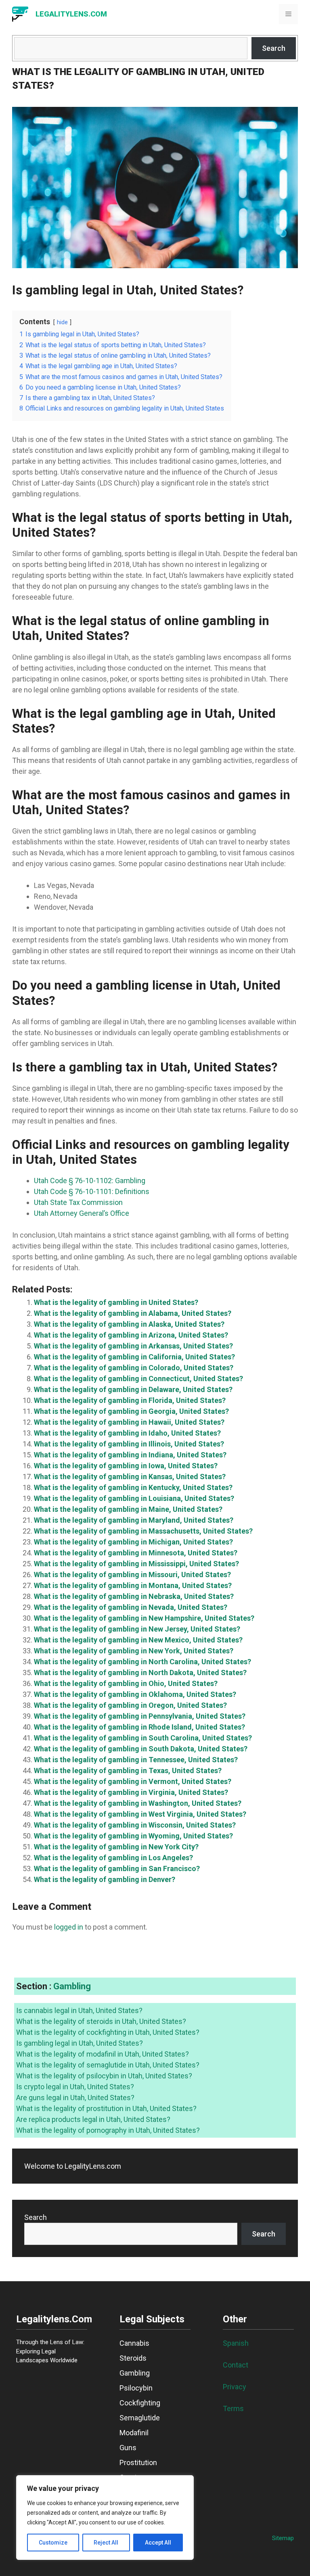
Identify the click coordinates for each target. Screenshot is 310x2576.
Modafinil (134, 2433)
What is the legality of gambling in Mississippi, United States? (136, 1564)
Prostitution (138, 2462)
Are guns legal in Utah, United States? (75, 2098)
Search (274, 48)
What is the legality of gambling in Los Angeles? (113, 1858)
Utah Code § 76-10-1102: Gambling (90, 1181)
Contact (236, 2365)
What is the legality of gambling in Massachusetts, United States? (143, 1531)
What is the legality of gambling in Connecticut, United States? (138, 1379)
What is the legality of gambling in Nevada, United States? (131, 1607)
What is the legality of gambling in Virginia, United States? (131, 1792)
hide (62, 322)
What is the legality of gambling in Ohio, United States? (126, 1683)
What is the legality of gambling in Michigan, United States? (133, 1542)
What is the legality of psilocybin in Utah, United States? (104, 2076)
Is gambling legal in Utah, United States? (80, 2043)
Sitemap (283, 2538)
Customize (53, 2543)
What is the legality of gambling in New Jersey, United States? (137, 1629)
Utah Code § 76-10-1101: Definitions (92, 1191)
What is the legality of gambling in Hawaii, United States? (129, 1422)
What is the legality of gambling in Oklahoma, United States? (135, 1694)
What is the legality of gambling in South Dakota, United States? (141, 1749)
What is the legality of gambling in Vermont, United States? (133, 1781)
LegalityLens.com (71, 14)
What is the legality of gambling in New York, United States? (134, 1651)
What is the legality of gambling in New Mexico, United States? (138, 1640)
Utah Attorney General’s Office (82, 1213)
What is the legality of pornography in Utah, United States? (108, 2130)
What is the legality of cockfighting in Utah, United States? (108, 2032)
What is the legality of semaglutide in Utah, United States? (108, 2065)
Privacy (235, 2387)
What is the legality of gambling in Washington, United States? (138, 1803)
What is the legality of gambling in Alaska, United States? (129, 1324)
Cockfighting (140, 2403)
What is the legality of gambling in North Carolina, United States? (142, 1662)
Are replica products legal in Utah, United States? (93, 2119)
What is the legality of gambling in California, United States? (134, 1357)
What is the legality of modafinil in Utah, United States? (103, 2054)
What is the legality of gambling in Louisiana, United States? (134, 1498)
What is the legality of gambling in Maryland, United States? (134, 1520)
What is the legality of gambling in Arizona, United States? (131, 1335)
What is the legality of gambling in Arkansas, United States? (133, 1346)
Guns (128, 2448)
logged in (69, 1927)
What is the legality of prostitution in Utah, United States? (106, 2108)
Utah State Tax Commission (78, 1202)
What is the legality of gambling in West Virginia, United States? (140, 1814)
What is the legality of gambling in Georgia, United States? (131, 1411)
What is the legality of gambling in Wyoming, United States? (133, 1836)
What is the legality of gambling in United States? (116, 1302)
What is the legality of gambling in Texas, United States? (128, 1770)
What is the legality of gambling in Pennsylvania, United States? (140, 1716)
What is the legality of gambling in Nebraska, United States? (134, 1596)
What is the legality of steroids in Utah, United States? (101, 2021)
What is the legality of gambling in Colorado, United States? (134, 1368)
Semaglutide (140, 2418)
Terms (233, 2408)
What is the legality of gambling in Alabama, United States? (133, 1313)
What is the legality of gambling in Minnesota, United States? (136, 1553)
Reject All (106, 2543)
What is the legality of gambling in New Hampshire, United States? (144, 1618)
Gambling (72, 1986)
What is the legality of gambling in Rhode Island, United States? (139, 1727)
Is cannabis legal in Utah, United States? (79, 2010)
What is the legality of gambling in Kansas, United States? (130, 1477)
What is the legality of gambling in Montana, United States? (133, 1585)
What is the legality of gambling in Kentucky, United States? (133, 1487)
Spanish (236, 2343)
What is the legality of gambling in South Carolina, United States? (143, 1738)
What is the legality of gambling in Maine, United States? (128, 1509)
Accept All (158, 2543)
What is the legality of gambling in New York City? (116, 1847)
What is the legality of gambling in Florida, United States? (130, 1400)
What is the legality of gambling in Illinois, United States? (129, 1444)
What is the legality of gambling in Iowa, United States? (126, 1466)
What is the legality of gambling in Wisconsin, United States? (135, 1825)
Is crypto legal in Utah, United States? (75, 2087)
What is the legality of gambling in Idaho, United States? (127, 1433)
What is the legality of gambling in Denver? (105, 1879)
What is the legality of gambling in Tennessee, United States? (136, 1760)
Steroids (133, 2358)
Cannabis (134, 2343)
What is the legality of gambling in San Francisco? (117, 1868)
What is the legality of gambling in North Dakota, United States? (140, 1673)
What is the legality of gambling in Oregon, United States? (130, 1705)
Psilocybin (136, 2388)
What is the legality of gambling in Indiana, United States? (130, 1455)
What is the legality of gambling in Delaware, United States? (133, 1389)
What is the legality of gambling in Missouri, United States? (132, 1575)
